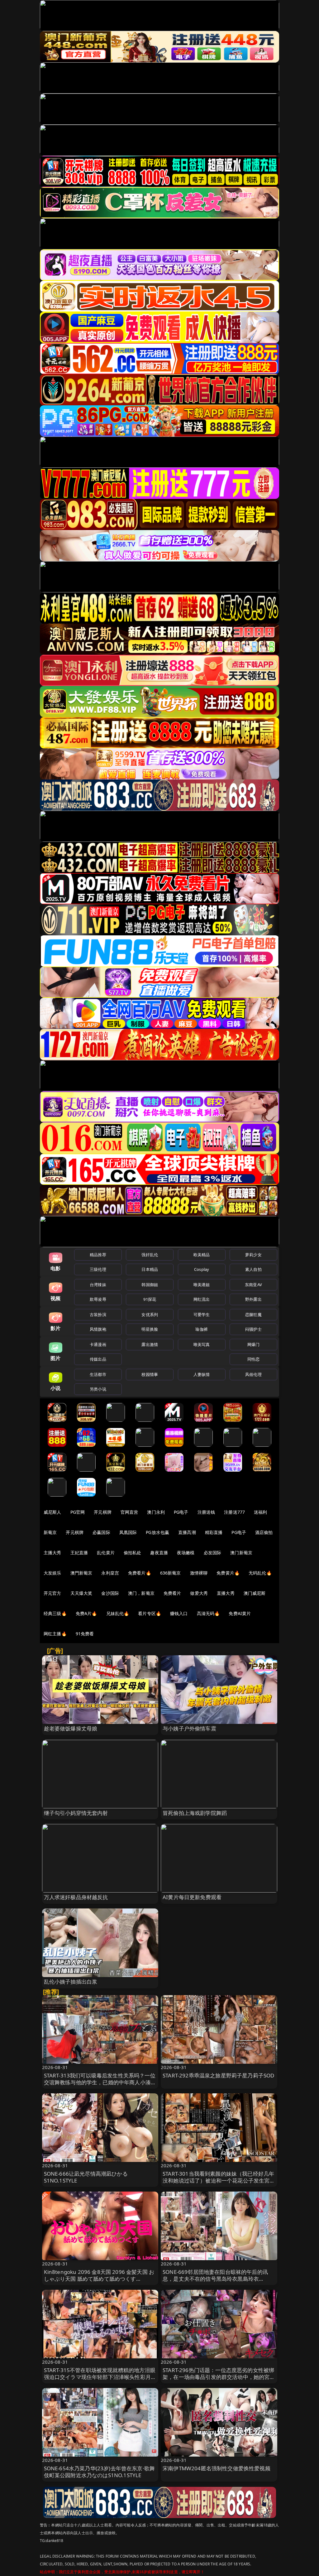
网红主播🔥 (55, 1634)
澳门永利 (156, 1512)
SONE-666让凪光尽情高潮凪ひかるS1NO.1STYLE (86, 2177)
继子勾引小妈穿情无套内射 (76, 1813)
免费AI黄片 (240, 1613)
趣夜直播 (159, 1553)
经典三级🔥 (55, 1613)
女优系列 (150, 1315)
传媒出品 (98, 1359)
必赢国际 (101, 1532)
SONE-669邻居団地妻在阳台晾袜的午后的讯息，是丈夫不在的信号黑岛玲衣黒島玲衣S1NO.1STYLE (215, 2279)
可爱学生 (202, 1315)
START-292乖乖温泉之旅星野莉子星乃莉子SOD (218, 2075)
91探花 (150, 1299)
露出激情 (150, 1344)
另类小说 (98, 1389)
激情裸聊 (199, 1573)
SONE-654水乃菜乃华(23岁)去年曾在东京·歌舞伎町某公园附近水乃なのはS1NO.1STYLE (100, 2472)
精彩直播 (214, 1532)
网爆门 (253, 1344)
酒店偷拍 (264, 1532)
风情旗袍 (98, 1329)
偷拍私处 (133, 1553)
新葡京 (50, 1532)
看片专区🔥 (150, 1613)
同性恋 (253, 1359)
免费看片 (172, 1593)
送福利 (260, 1512)
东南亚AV (253, 1285)
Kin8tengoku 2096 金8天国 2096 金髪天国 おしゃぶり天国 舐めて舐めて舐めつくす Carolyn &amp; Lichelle (99, 2279)
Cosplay (202, 1269)
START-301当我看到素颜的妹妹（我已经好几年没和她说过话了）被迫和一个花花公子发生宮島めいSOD (219, 2180)
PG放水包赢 (157, 1532)
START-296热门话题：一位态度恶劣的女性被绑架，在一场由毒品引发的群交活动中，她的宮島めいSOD (219, 2377)
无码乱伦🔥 (260, 1573)
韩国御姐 (150, 1285)
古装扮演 (98, 1315)
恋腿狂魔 (253, 1315)
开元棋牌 (103, 1512)
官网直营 (129, 1512)
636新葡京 (171, 1573)
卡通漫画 (98, 1344)
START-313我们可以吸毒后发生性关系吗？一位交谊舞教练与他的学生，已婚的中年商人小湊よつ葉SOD (100, 2082)
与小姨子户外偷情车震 (189, 1728)
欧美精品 (202, 1255)
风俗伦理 (253, 1374)
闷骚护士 (253, 1329)
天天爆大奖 (81, 1593)
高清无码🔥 (208, 1613)
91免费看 (85, 1634)
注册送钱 (206, 1512)
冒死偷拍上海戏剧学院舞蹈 (195, 1813)
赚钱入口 (179, 1613)
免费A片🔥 (86, 1613)
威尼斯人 (52, 1512)
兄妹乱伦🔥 (118, 1613)
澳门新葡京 (241, 1553)
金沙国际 (110, 1593)
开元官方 (52, 1593)
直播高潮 (187, 1532)
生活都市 (98, 1374)
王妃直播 (79, 1553)
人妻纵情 (202, 1374)
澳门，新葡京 (141, 1593)
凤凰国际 (128, 1532)
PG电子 (181, 1512)
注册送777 (234, 1512)
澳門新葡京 (81, 1573)
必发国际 (213, 1553)
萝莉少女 (253, 1255)
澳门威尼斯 (255, 1593)
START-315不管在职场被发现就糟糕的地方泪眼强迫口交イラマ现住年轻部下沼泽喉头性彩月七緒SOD (100, 2377)
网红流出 (202, 1299)
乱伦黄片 (106, 1553)
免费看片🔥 (140, 1573)
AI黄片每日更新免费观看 (192, 1897)
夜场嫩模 (186, 1553)
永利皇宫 (110, 1573)
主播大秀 (52, 1553)
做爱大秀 (199, 1593)
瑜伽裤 (201, 1329)
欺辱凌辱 (98, 1299)
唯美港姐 (202, 1285)
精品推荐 (98, 1255)
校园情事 (150, 1374)
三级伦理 (98, 1269)
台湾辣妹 (98, 1285)
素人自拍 (253, 1269)
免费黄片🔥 (228, 1573)
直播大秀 (226, 1593)
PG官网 (78, 1512)
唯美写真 (202, 1344)
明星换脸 (150, 1329)
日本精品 (150, 1269)
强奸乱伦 (150, 1255)
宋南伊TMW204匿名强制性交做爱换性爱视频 (217, 2468)
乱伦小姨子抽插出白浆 (71, 1982)
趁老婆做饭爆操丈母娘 (71, 1728)
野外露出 (253, 1299)
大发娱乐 (52, 1573)
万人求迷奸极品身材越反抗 (76, 1897)
